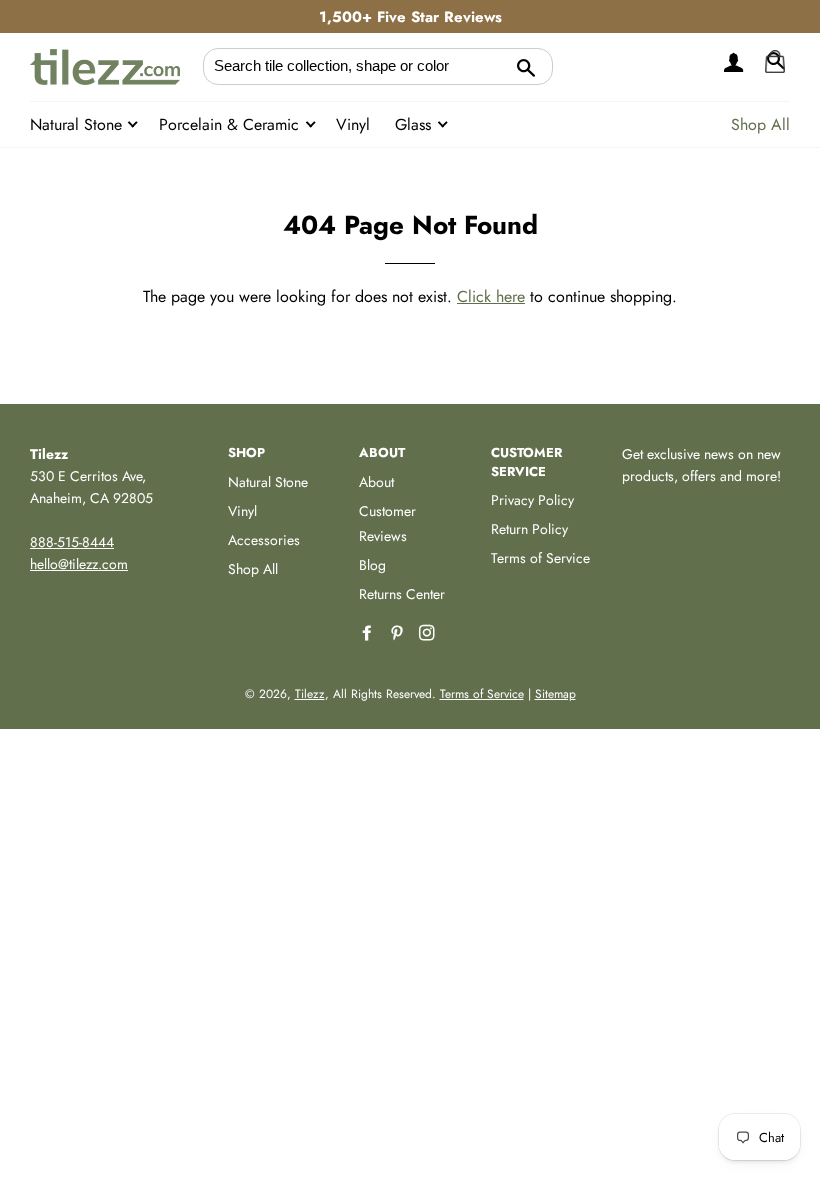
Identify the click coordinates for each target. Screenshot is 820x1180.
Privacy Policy (532, 500)
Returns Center (402, 594)
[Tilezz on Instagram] (429, 633)
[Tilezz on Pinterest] (399, 633)
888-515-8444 (72, 542)
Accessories (264, 540)
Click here (491, 296)
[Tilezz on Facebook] (369, 633)
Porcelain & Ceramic (231, 124)
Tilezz (310, 694)
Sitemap (555, 694)
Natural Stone (78, 124)
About (376, 482)
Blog (372, 565)
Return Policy (529, 529)
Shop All (760, 124)
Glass (415, 124)
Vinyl (353, 124)
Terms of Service (540, 558)
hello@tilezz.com (79, 564)
